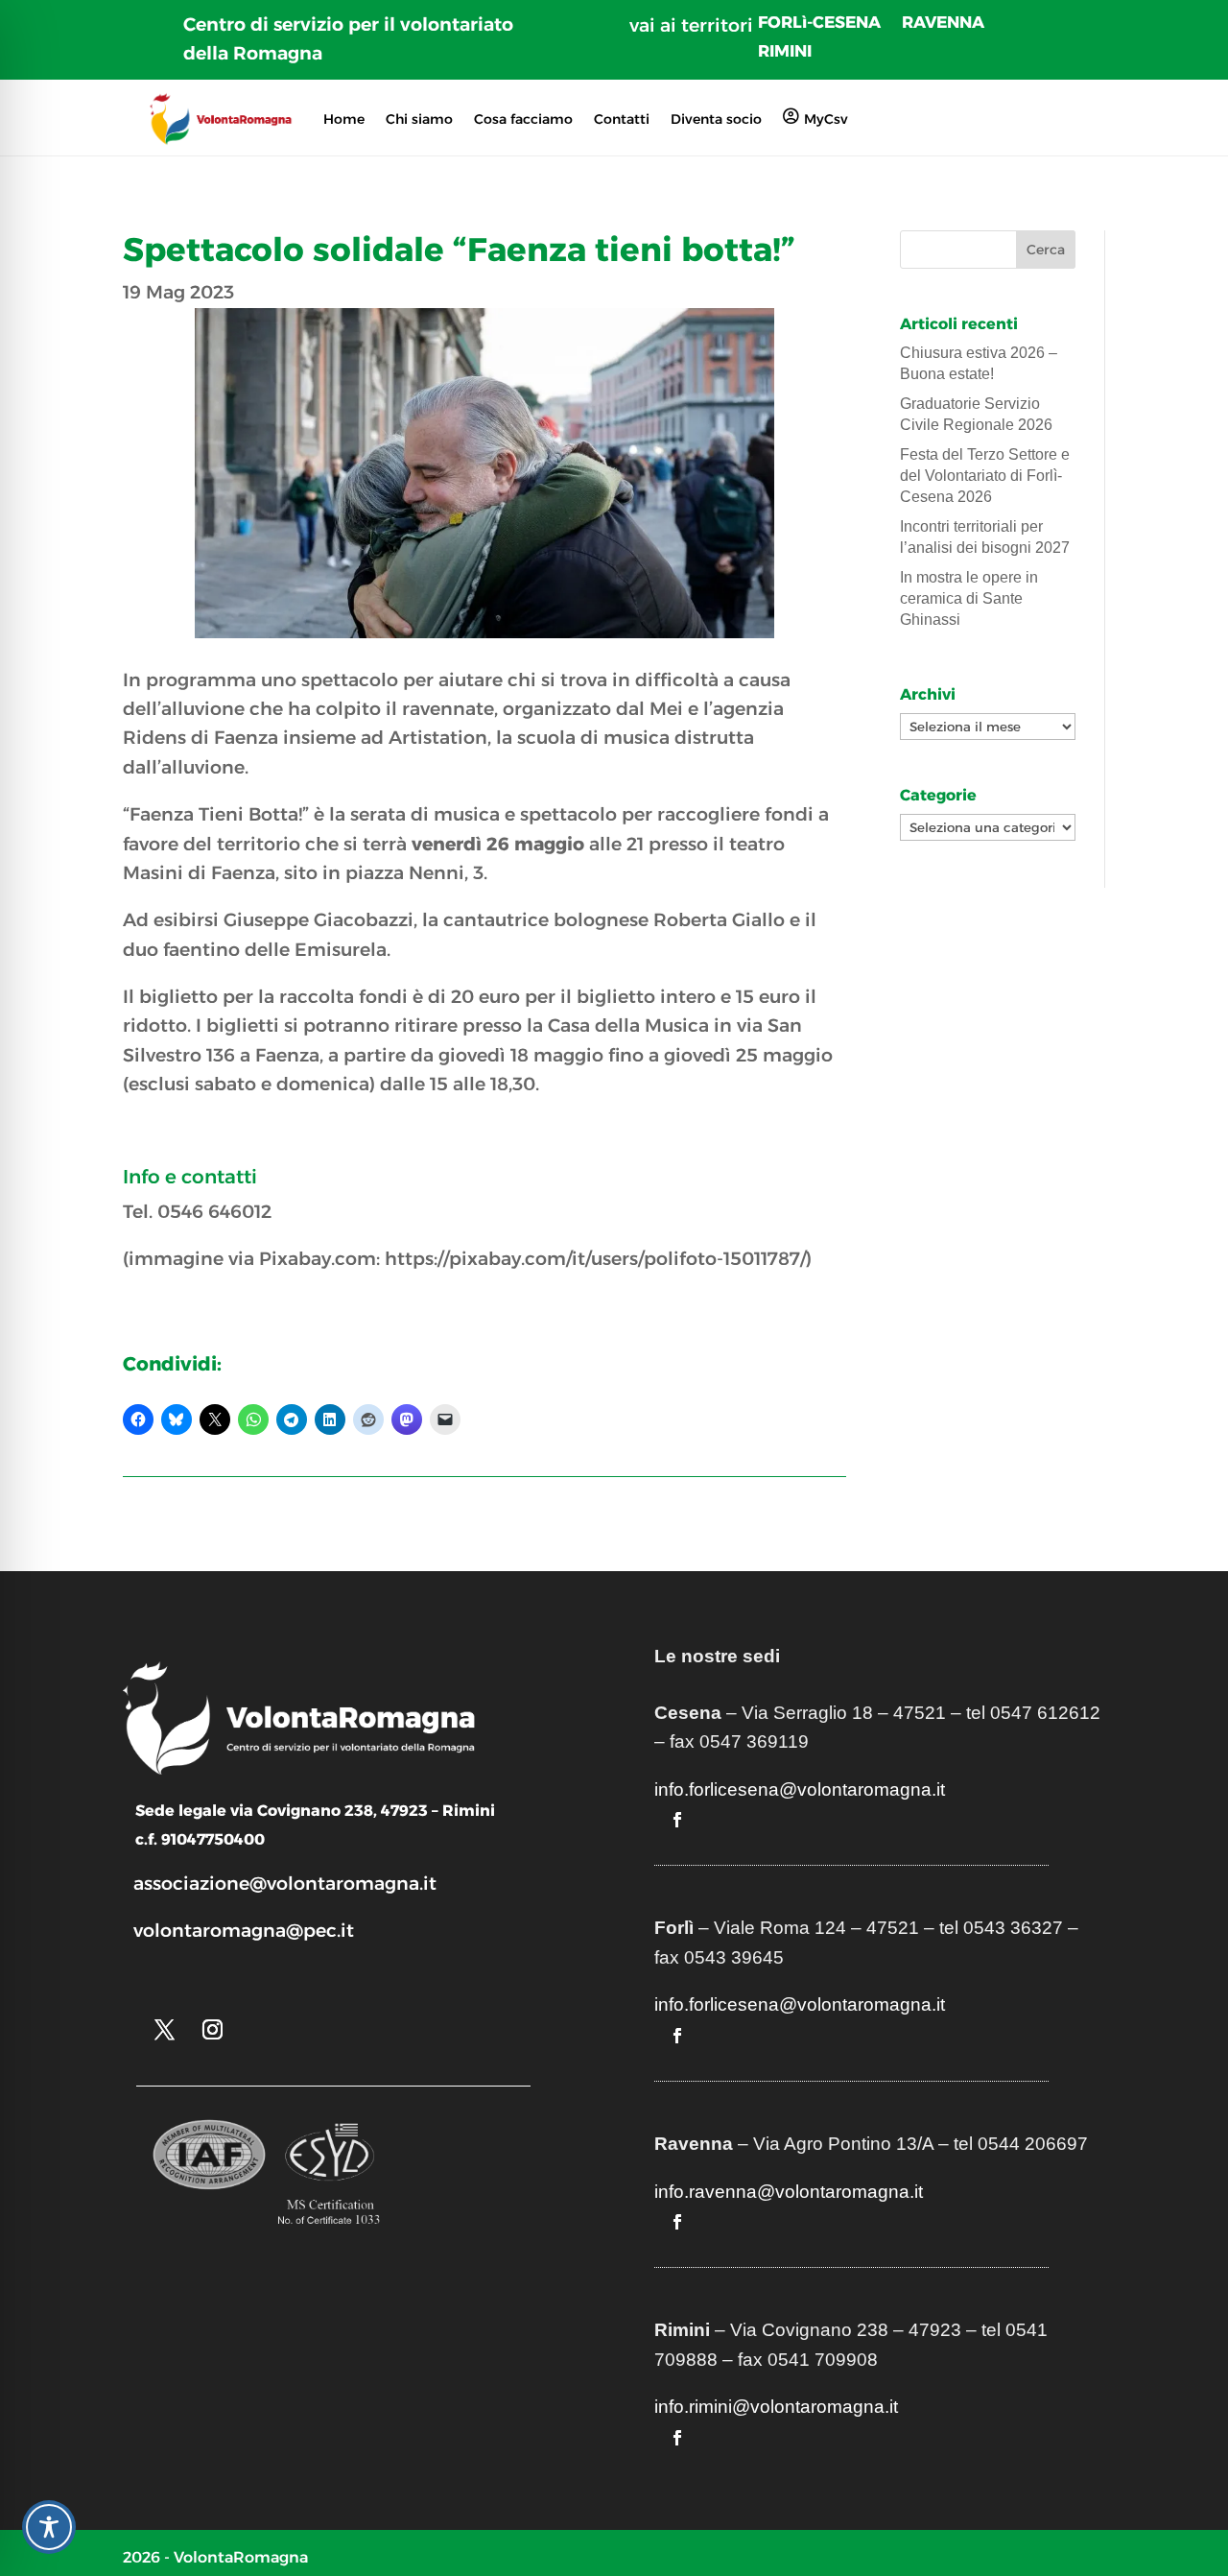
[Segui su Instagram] (212, 2030)
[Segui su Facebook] (677, 1820)
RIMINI (785, 52)
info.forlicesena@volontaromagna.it (800, 1789)
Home (344, 119)
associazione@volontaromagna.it (285, 1884)
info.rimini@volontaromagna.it (776, 2407)
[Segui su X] (164, 2030)
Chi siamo (419, 119)
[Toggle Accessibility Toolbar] (49, 2527)
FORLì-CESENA (819, 24)
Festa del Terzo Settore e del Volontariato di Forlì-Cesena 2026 (985, 476)
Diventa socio (716, 119)
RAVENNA (943, 24)
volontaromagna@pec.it (244, 1931)
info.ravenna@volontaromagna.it (789, 2192)
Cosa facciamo (523, 119)
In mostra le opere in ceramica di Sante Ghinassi (969, 599)
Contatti (622, 119)
